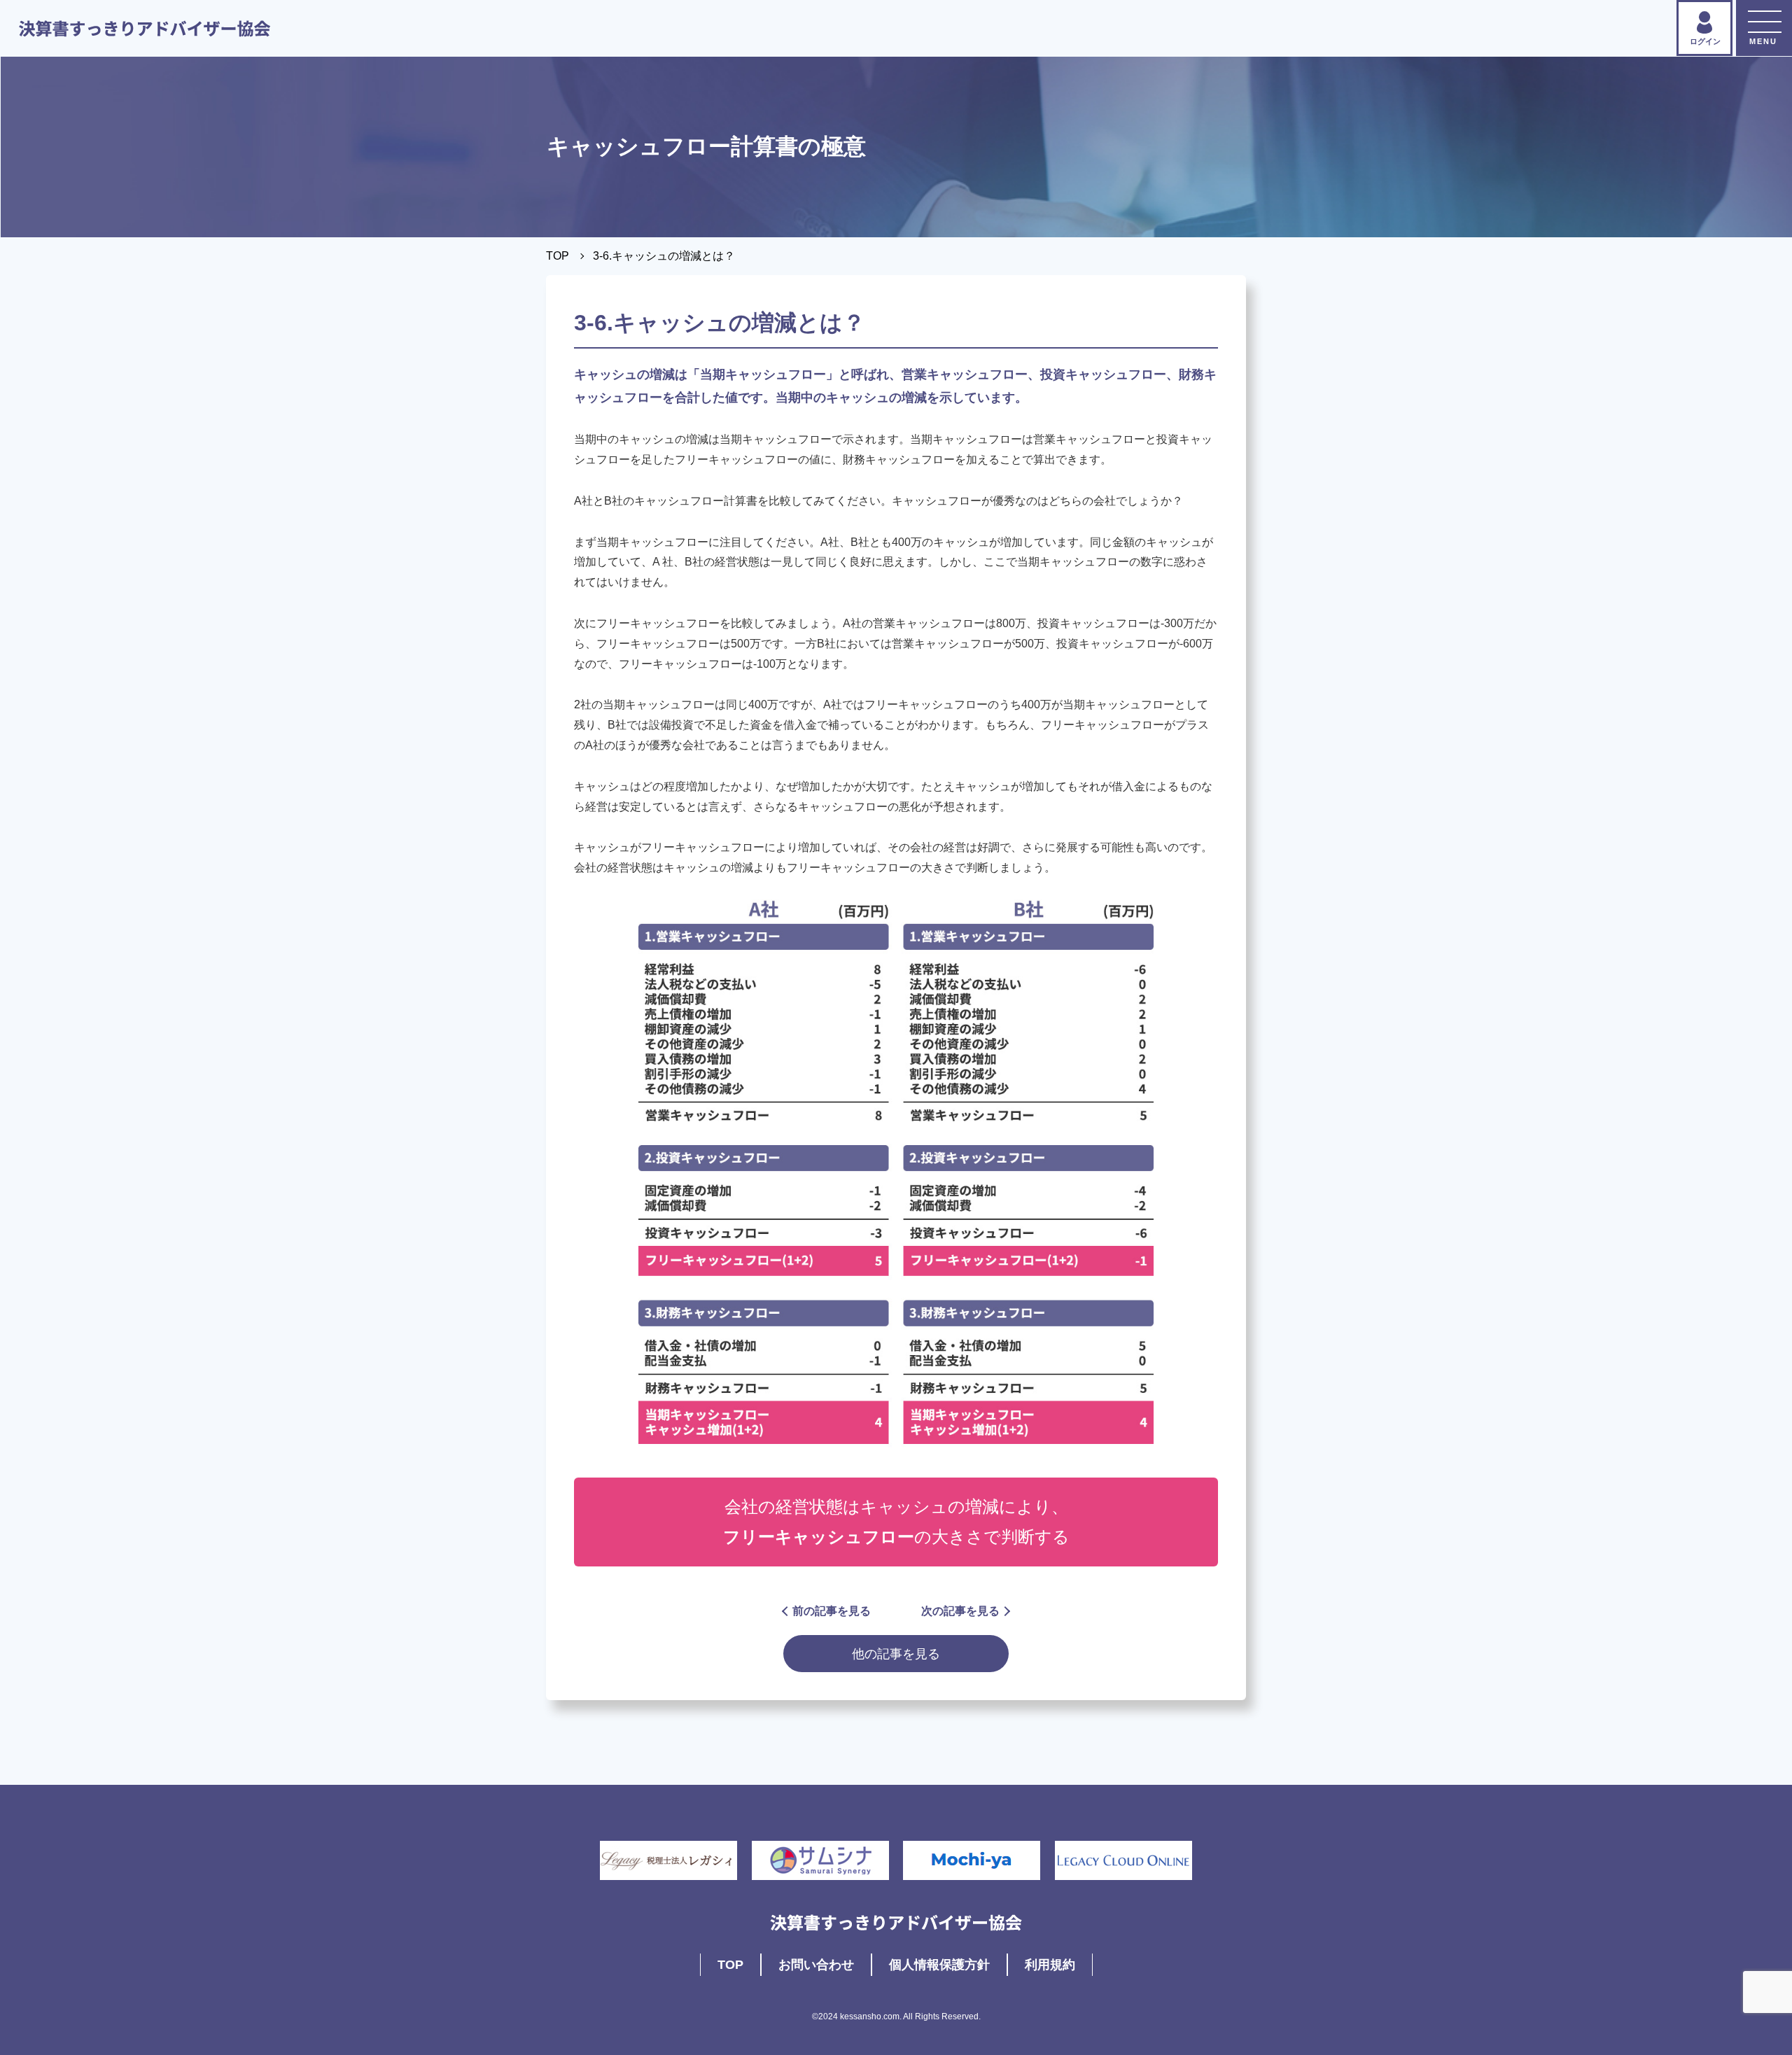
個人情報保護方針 (939, 1965)
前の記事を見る (832, 1611)
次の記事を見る (960, 1611)
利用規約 (1050, 1965)
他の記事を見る (896, 1654)
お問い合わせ (816, 1965)
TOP (558, 256)
